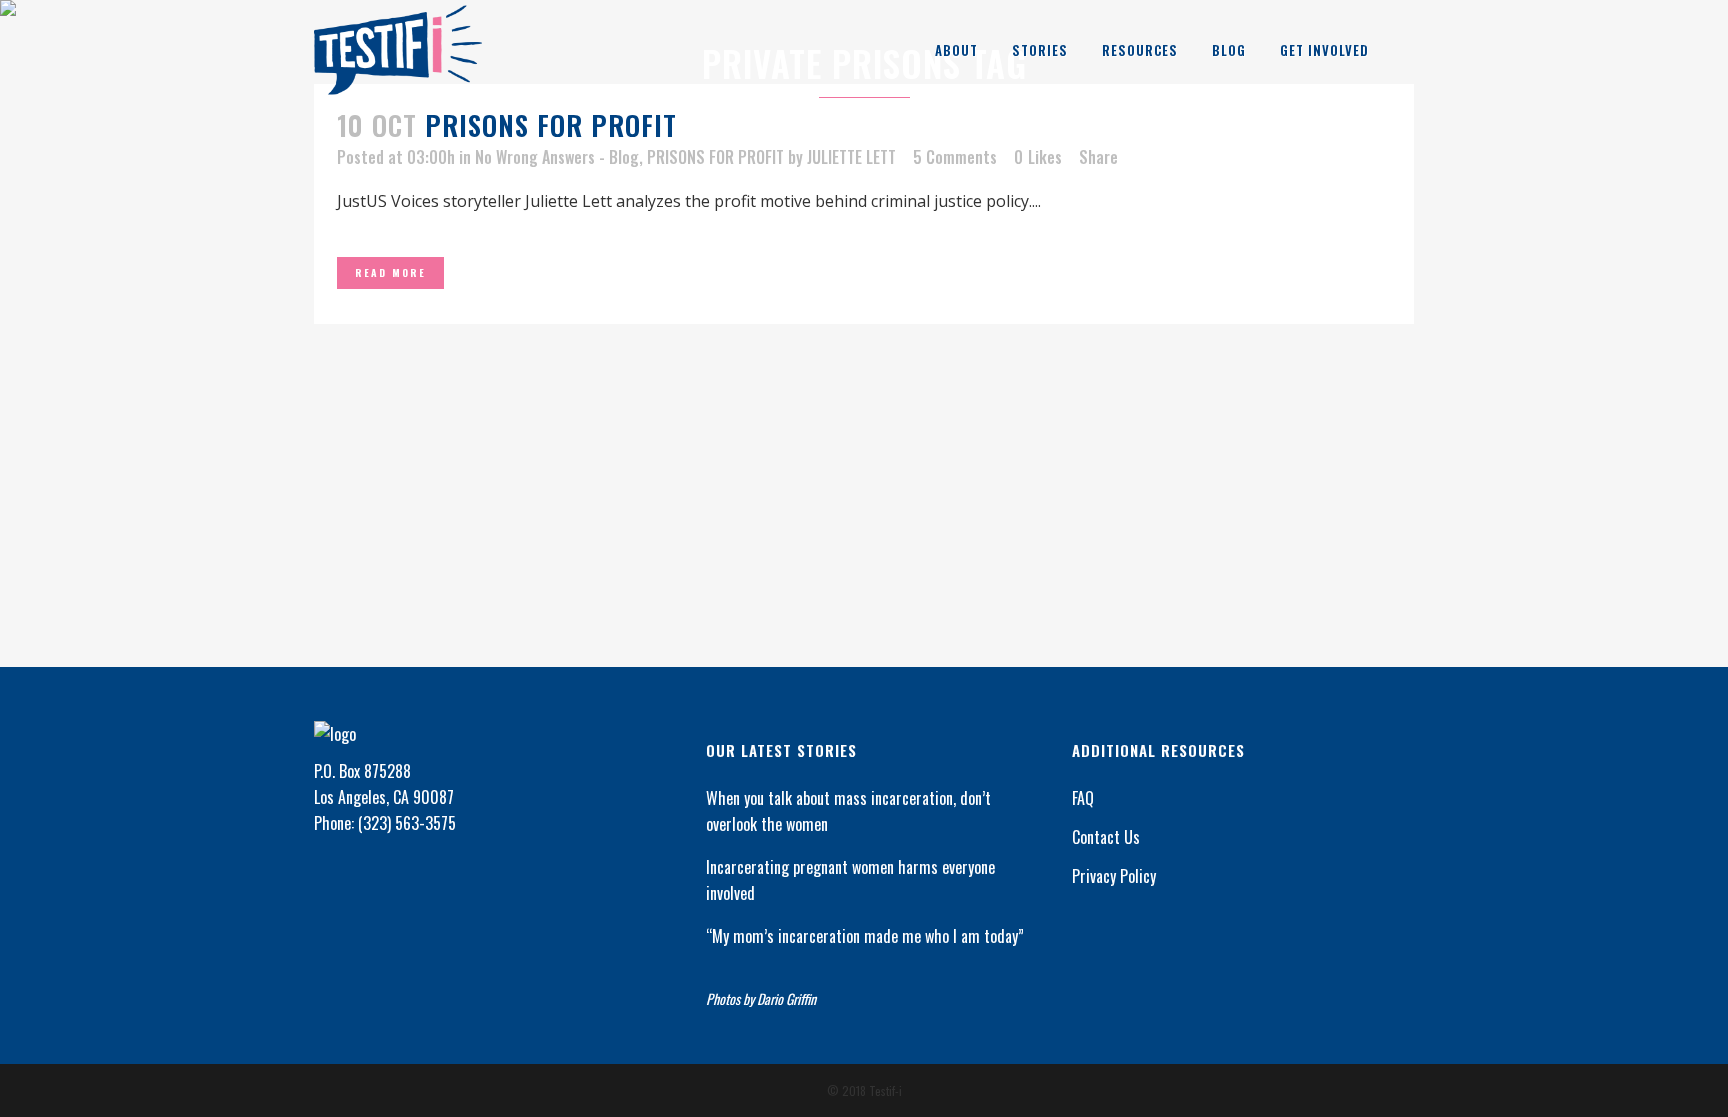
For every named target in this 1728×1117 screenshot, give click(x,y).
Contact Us (1106, 837)
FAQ (1083, 798)
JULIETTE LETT (851, 157)
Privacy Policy (1114, 876)
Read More (390, 272)
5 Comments (955, 157)
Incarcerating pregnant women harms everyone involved (850, 880)
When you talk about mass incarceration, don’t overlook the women (848, 811)
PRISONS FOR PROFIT (551, 125)
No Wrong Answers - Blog (557, 157)
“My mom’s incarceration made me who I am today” (865, 936)
